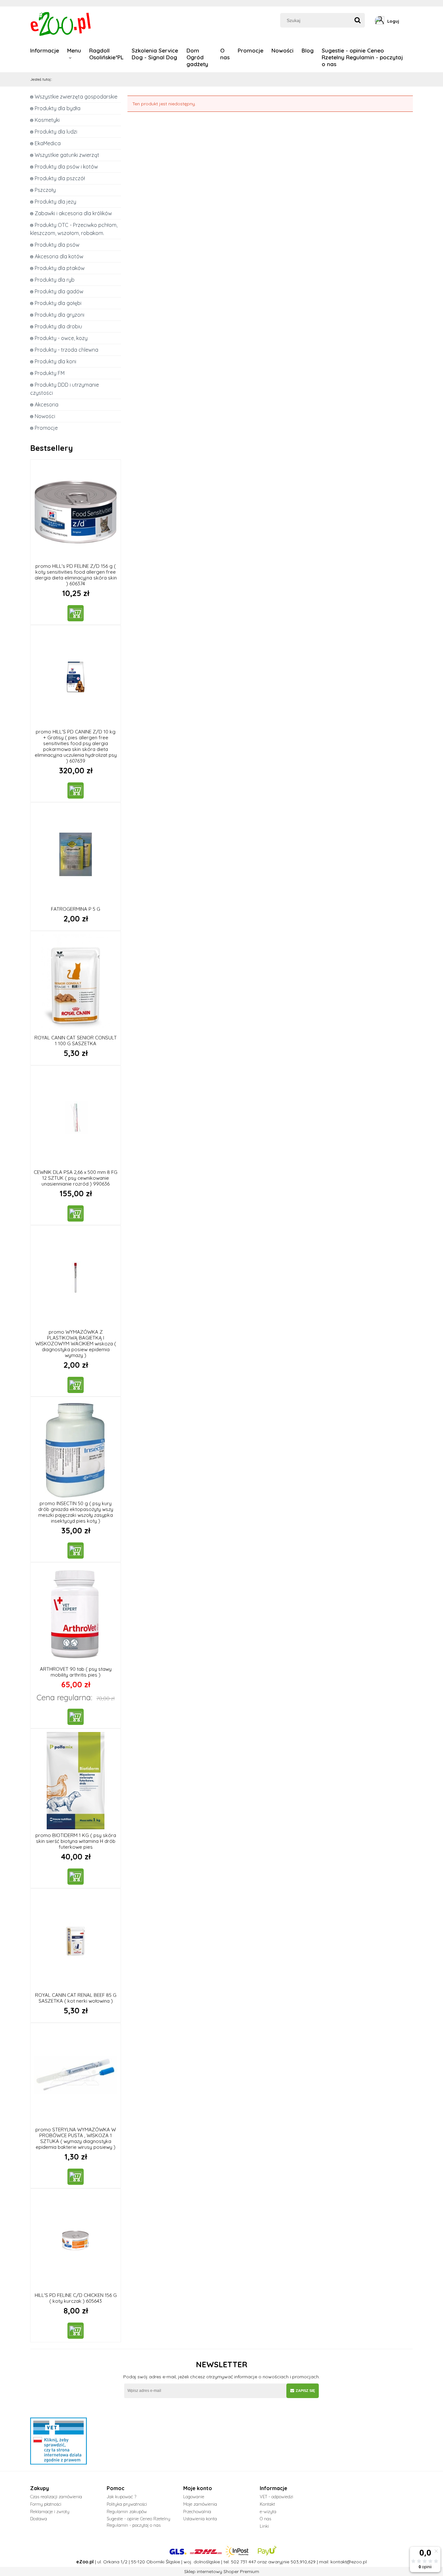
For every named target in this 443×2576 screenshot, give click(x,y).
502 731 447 (243, 2562)
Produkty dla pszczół (60, 178)
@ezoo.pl (357, 2562)
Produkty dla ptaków (60, 268)
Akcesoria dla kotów (59, 256)
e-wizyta (268, 2512)
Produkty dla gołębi (58, 303)
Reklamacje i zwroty (50, 2512)
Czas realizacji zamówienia (56, 2497)
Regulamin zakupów (127, 2512)
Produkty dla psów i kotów (66, 167)
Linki (264, 2526)
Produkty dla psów (57, 245)
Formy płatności (46, 2504)
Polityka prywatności (127, 2504)
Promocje (46, 428)
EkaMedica (48, 143)
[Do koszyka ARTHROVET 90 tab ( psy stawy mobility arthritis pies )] (76, 1717)
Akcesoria (47, 404)
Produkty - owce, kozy (61, 338)
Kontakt (267, 2504)
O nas (265, 2519)
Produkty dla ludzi (56, 132)
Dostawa (39, 2519)
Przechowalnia (197, 2512)
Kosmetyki (47, 120)
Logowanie (194, 2497)
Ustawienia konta (200, 2519)
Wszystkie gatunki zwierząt (67, 155)
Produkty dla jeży (55, 202)
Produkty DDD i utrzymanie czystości (65, 389)
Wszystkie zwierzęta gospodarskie (76, 97)
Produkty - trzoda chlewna (66, 350)
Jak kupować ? (121, 2497)
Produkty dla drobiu (58, 326)
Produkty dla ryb (55, 280)
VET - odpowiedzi (276, 2497)
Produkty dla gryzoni (60, 315)
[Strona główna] (61, 23)
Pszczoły (45, 190)
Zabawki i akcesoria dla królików (73, 213)
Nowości (45, 416)
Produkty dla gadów (59, 291)
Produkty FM (50, 373)
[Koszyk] (411, 21)
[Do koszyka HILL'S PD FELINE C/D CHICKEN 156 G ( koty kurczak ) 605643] (76, 2331)
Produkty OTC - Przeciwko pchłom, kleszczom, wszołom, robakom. (74, 229)
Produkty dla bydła (58, 108)
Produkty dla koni (55, 361)
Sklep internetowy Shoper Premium (222, 2571)
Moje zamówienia (200, 2504)
